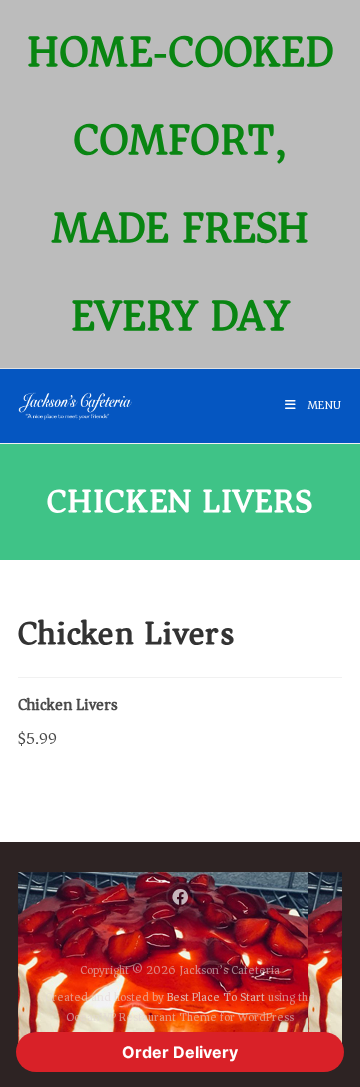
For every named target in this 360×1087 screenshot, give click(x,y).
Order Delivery (180, 1052)
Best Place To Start (216, 997)
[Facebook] (180, 896)
